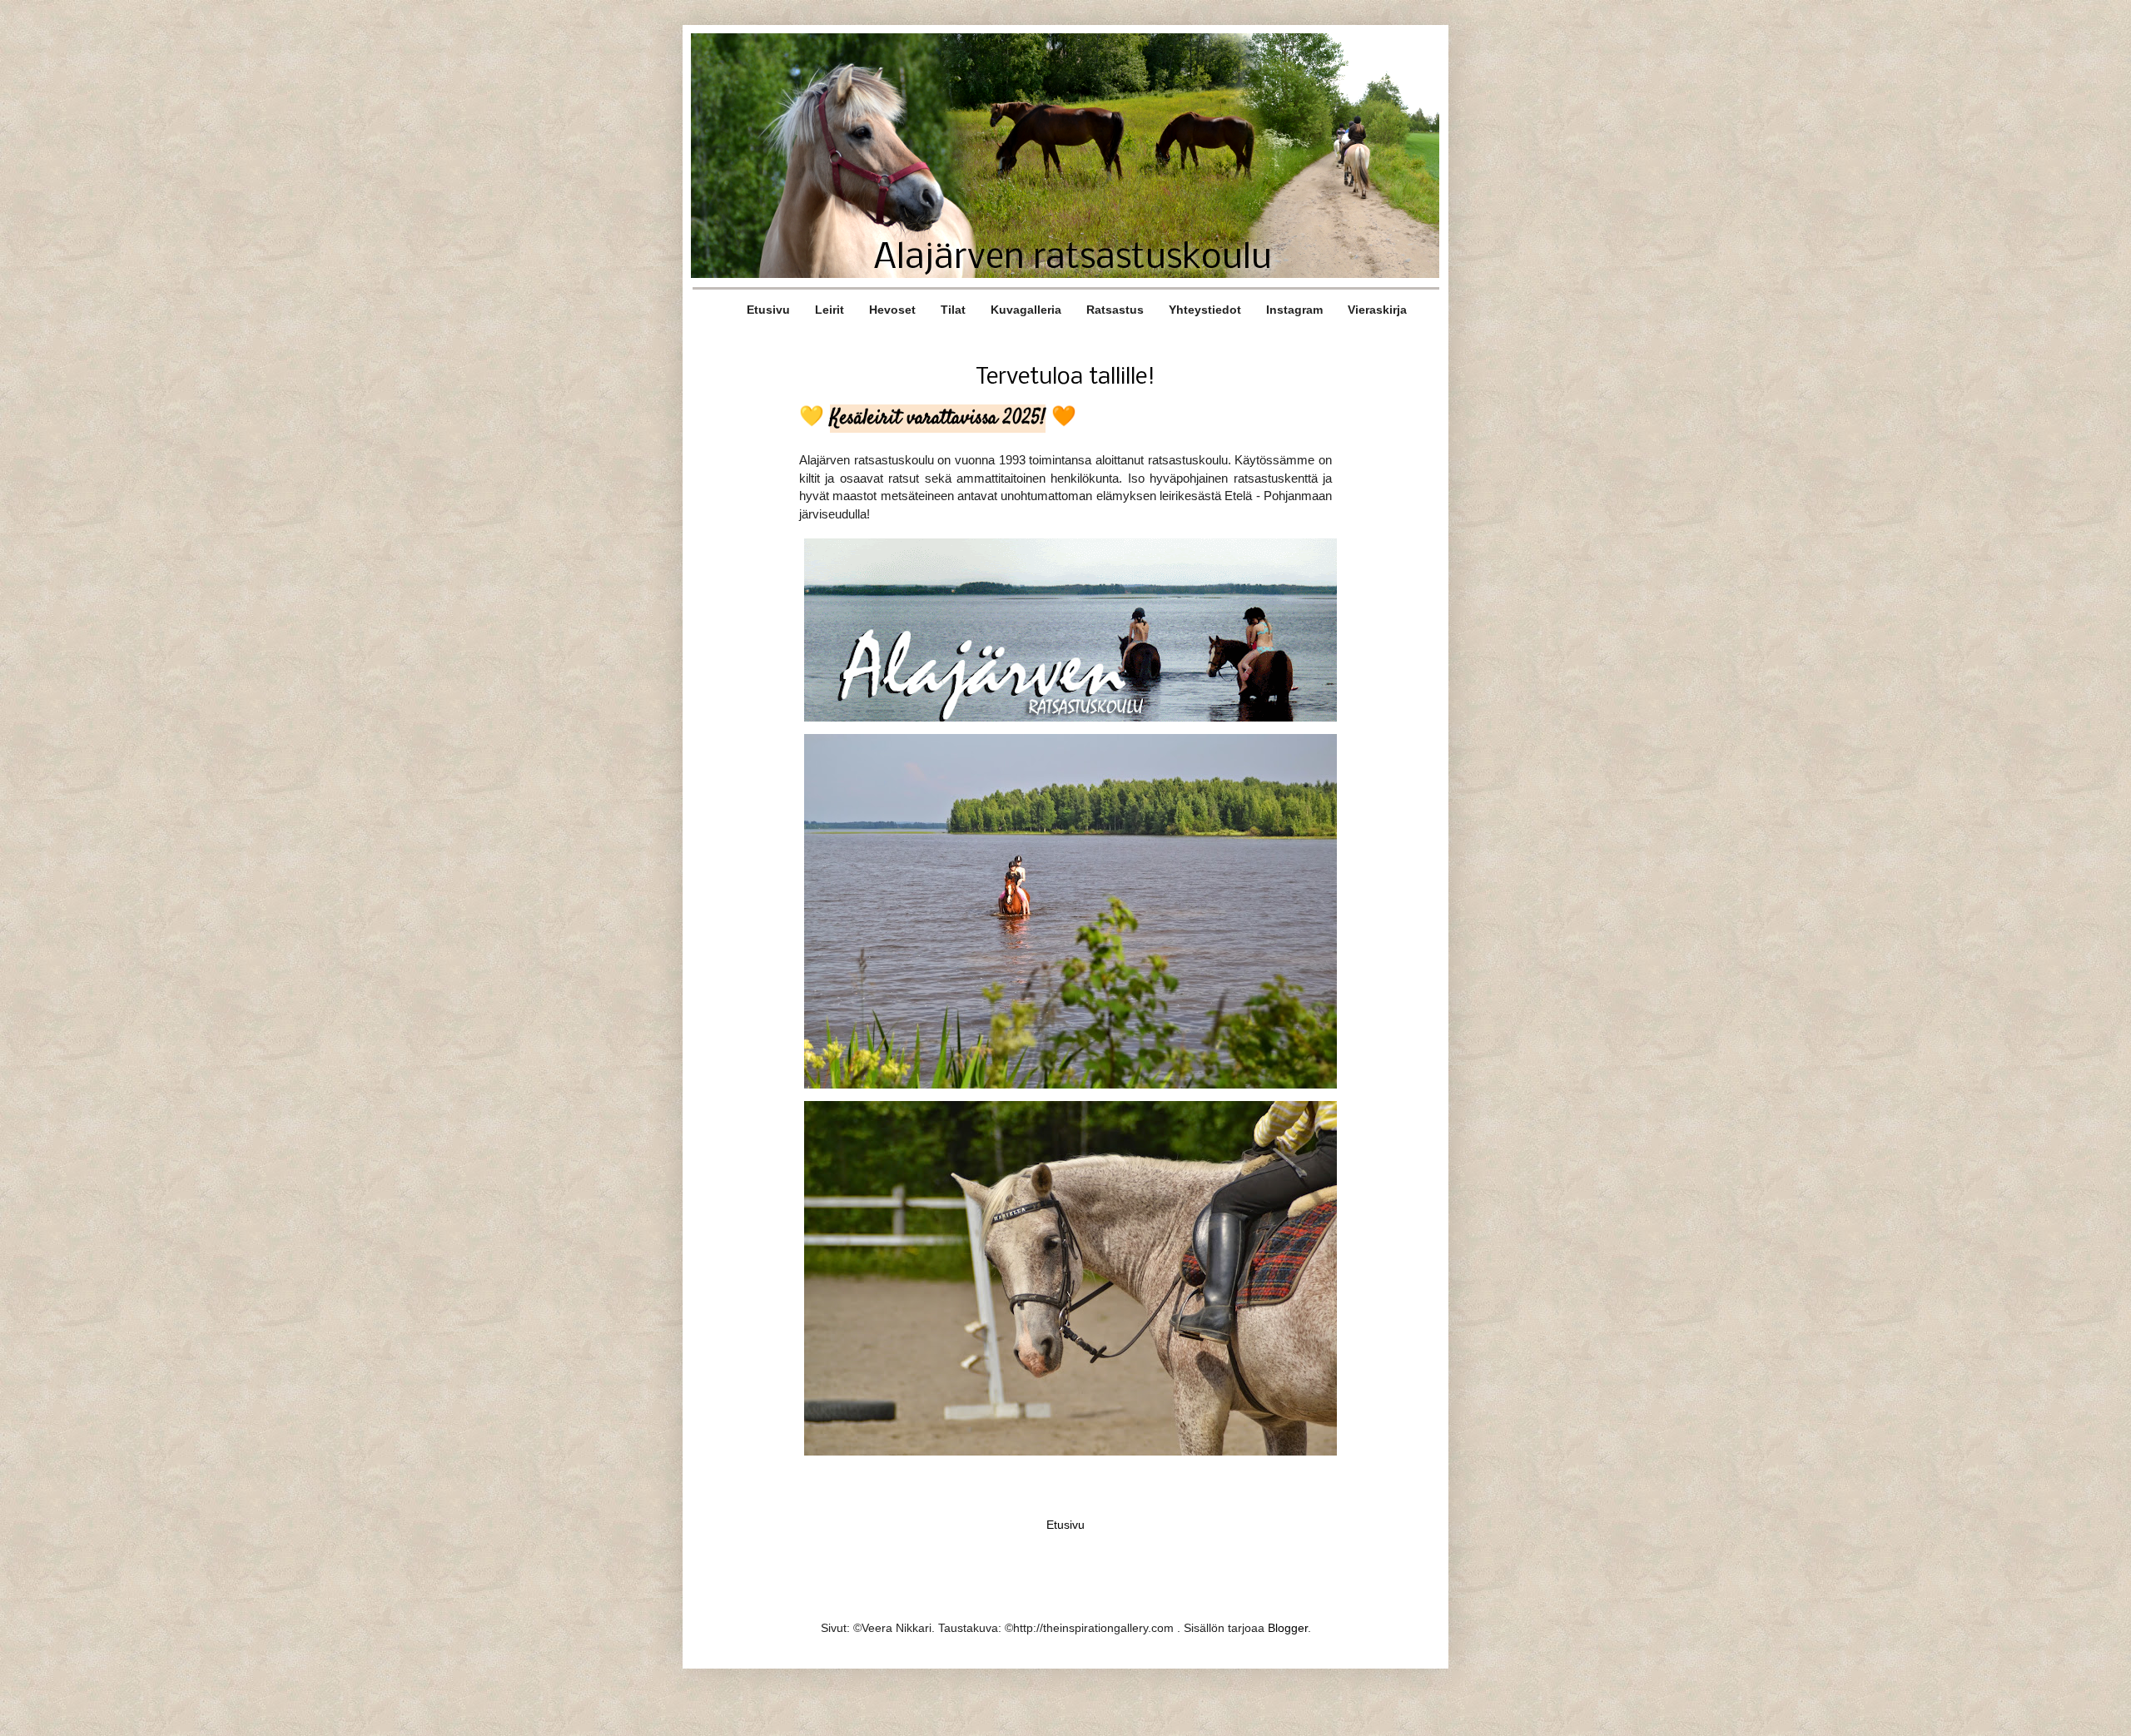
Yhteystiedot (1205, 310)
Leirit (830, 310)
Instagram (1294, 310)
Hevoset (892, 310)
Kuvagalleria (1026, 310)
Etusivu (768, 310)
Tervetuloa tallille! (1065, 377)
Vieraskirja (1377, 310)
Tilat (953, 310)
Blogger (1288, 1628)
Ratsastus (1115, 310)
